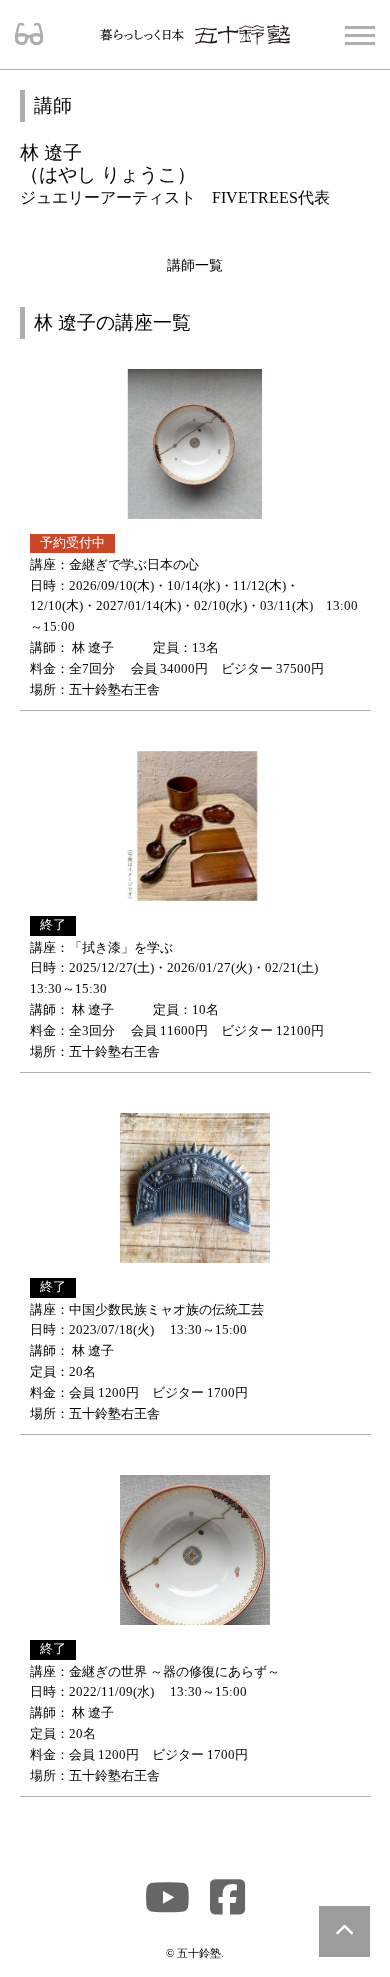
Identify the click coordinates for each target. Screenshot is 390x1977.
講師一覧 (195, 265)
